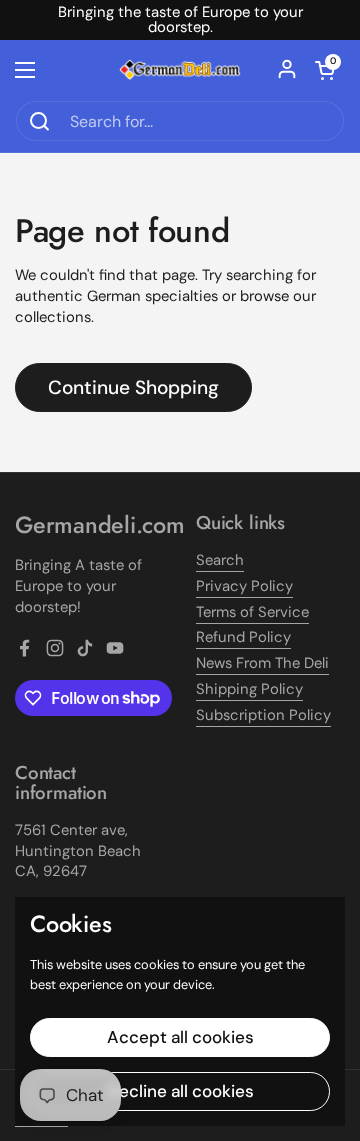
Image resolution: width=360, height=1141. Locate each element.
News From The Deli (262, 663)
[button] (325, 70)
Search (220, 560)
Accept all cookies (180, 1037)
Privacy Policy (244, 586)
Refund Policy (243, 637)
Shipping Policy (249, 689)
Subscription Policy (263, 715)
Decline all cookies (180, 1091)
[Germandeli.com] (180, 70)
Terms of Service (252, 612)
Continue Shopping (133, 387)
